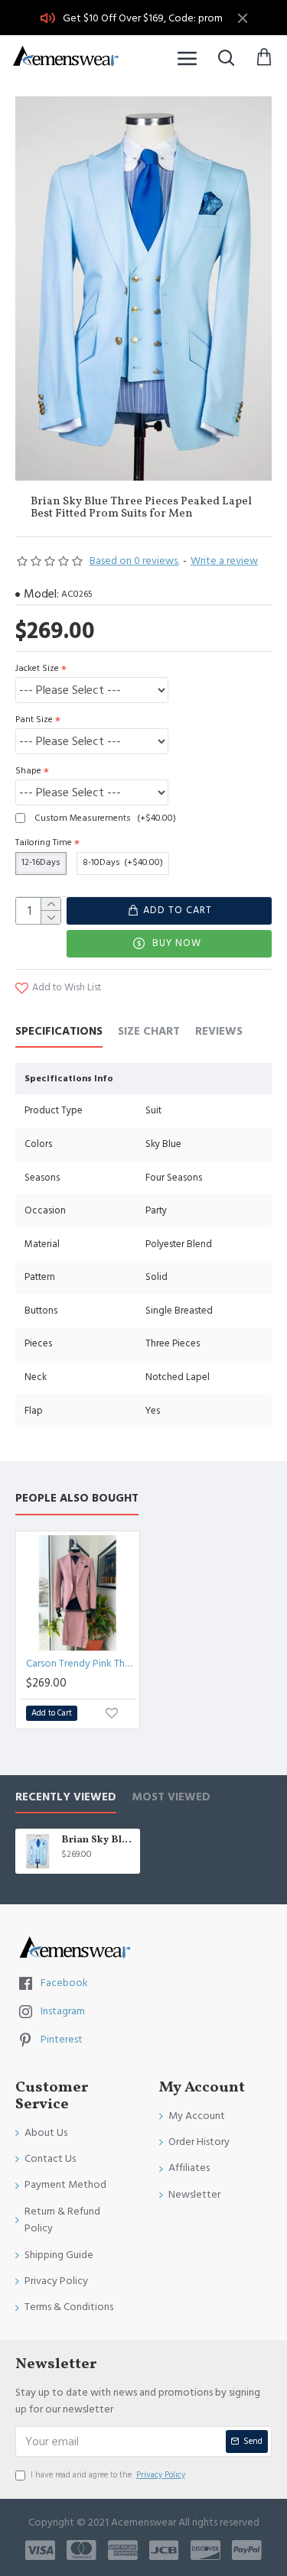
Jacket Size (37, 668)
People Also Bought (77, 1499)
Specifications (59, 1032)
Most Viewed (171, 1798)
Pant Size (34, 719)
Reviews (219, 1032)
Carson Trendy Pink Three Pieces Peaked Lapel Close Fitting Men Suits (81, 1664)
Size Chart (149, 1032)
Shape (28, 771)
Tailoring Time (44, 842)
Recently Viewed (66, 1798)
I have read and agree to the (108, 2475)
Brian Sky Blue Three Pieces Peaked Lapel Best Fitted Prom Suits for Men (98, 1840)
